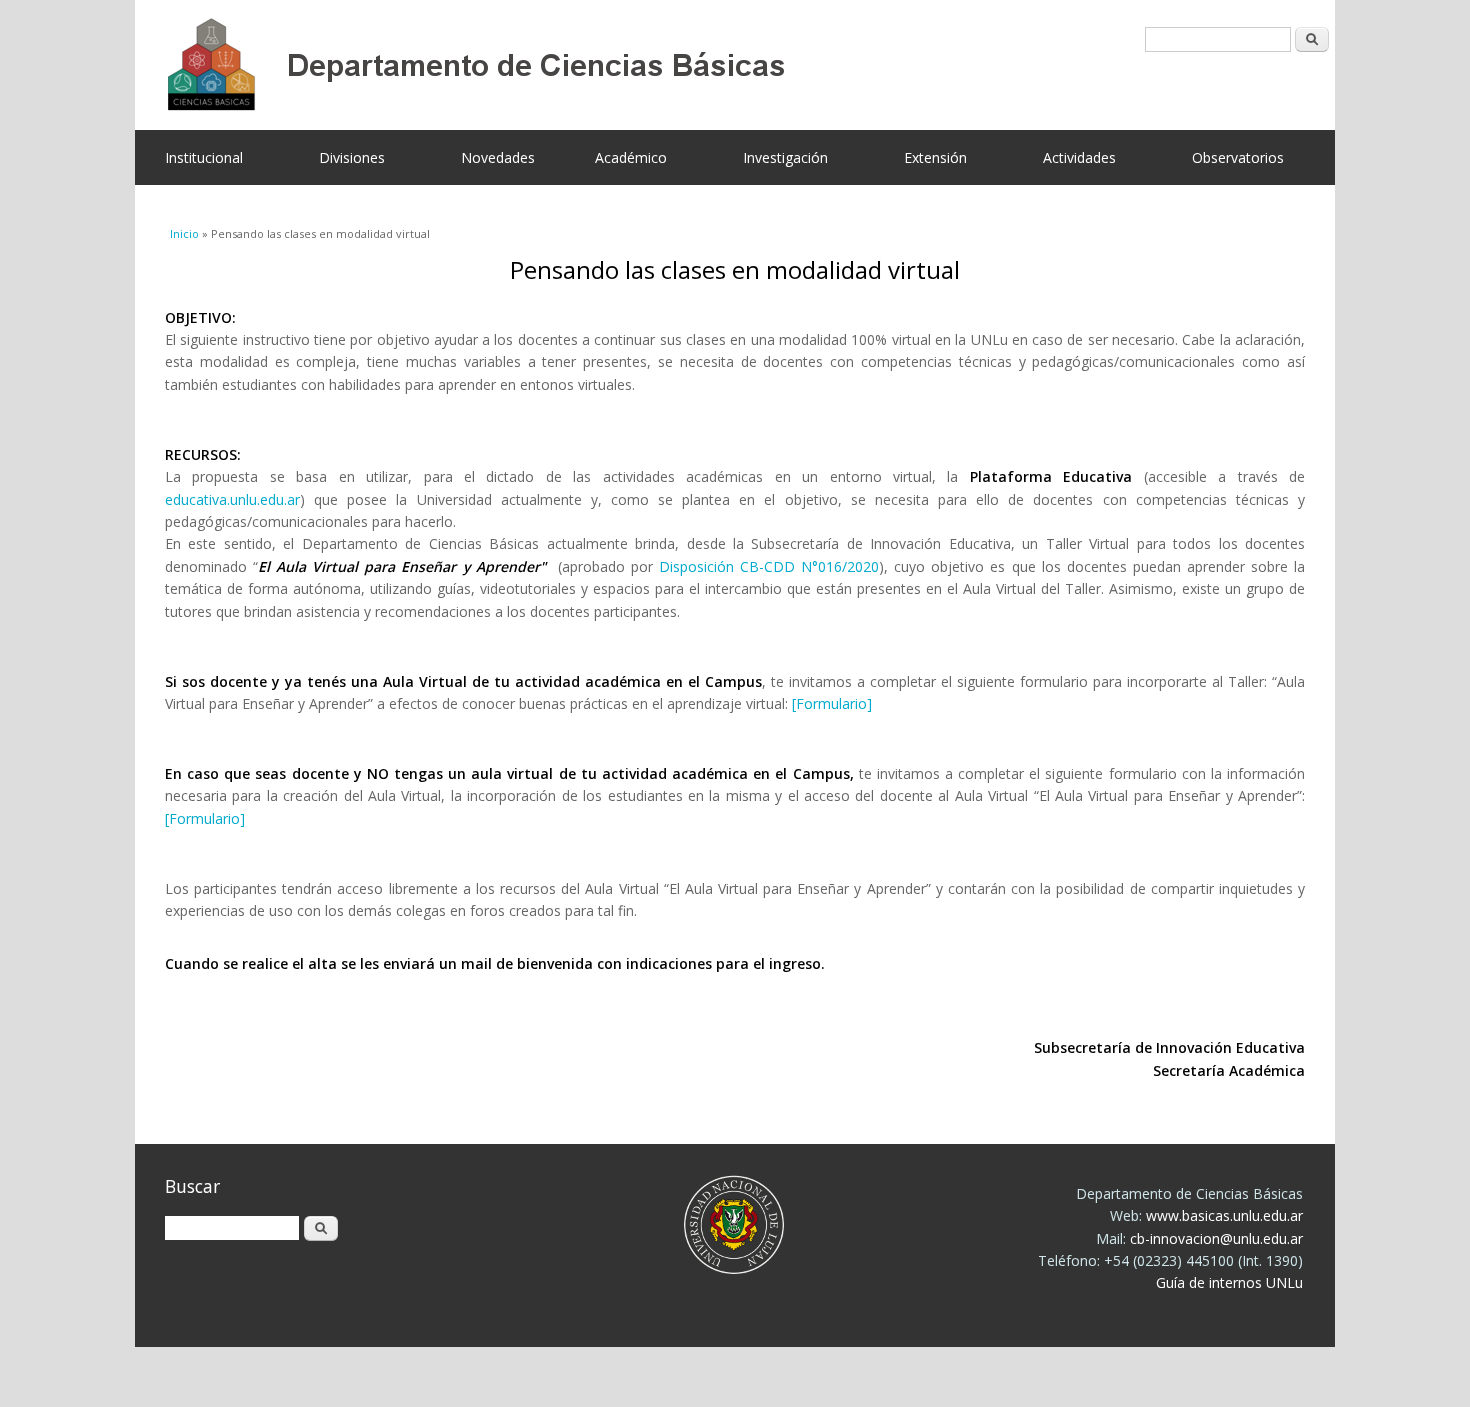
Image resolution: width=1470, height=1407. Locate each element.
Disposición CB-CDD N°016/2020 (769, 566)
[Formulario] (832, 703)
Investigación (785, 157)
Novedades (498, 157)
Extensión (935, 157)
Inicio (184, 233)
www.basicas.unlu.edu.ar (1224, 1215)
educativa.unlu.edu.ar (232, 499)
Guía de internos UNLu (1229, 1282)
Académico (631, 157)
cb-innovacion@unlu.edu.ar (1216, 1238)
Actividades (1079, 157)
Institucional (204, 157)
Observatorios (1238, 157)
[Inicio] (720, 65)
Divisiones (352, 157)
